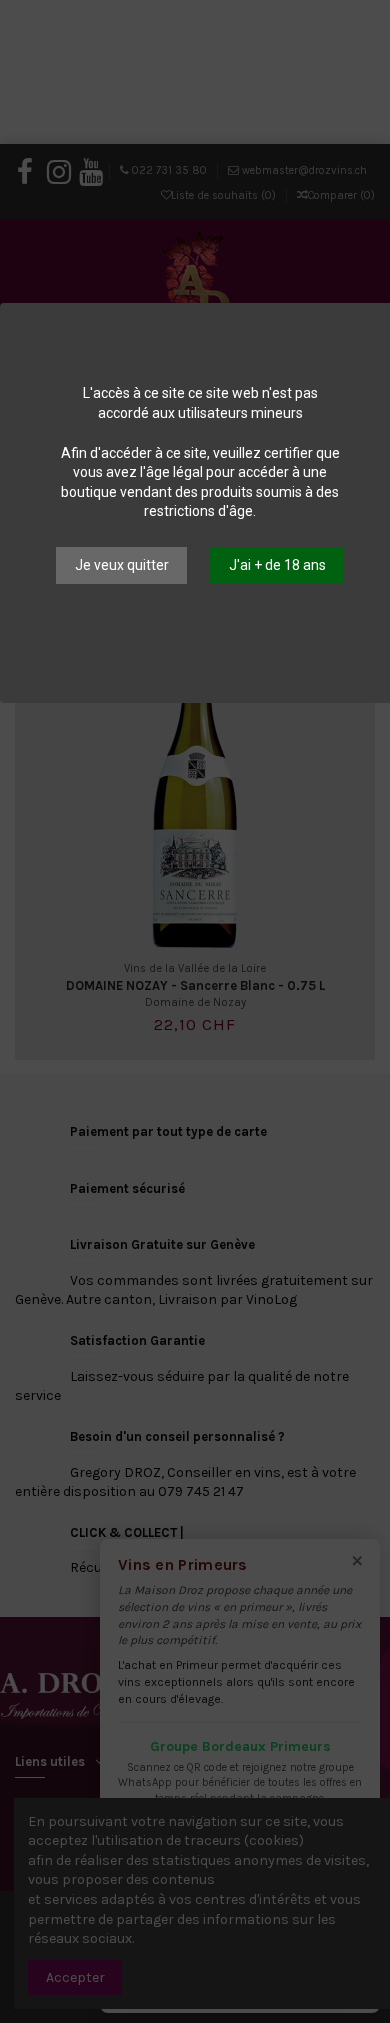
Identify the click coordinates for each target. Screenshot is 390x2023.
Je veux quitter (122, 565)
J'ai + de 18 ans (277, 565)
